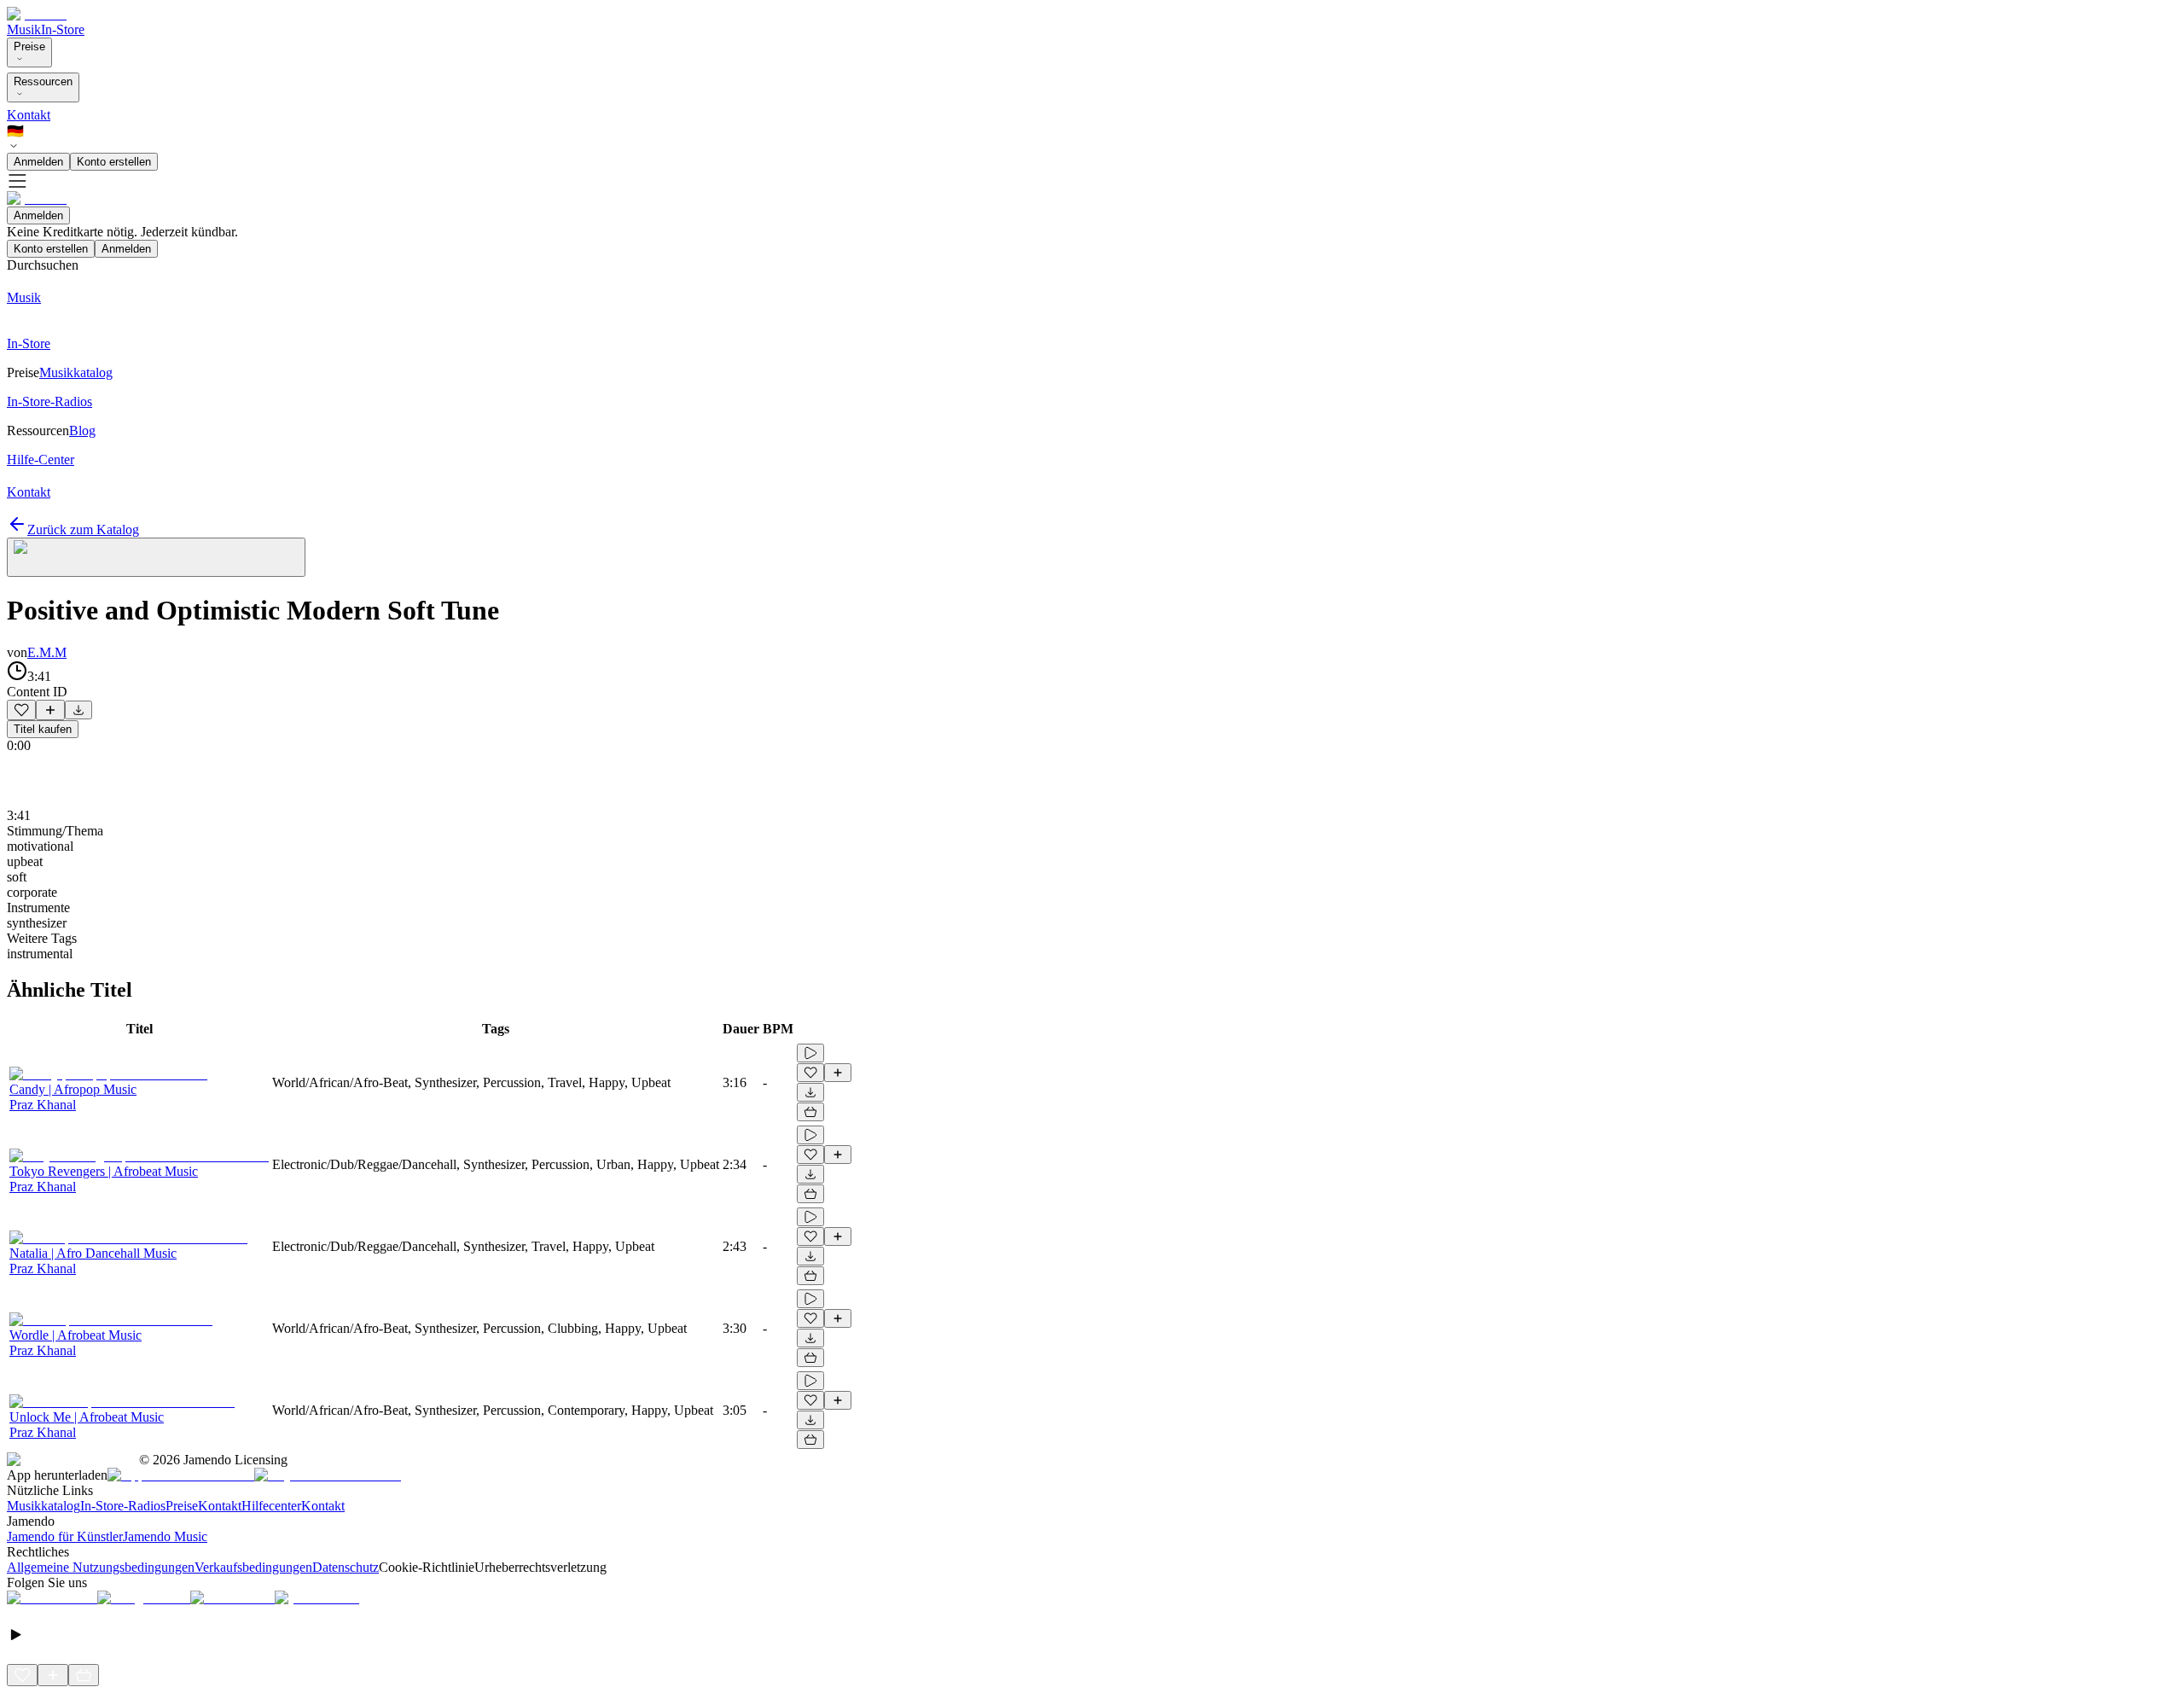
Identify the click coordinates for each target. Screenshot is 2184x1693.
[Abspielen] (810, 1053)
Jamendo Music (165, 1536)
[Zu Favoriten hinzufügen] (21, 710)
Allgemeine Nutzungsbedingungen (101, 1567)
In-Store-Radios (123, 1506)
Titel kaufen (43, 729)
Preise (29, 47)
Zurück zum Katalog (83, 529)
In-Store (63, 29)
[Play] (156, 557)
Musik (24, 29)
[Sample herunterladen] (78, 710)
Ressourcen (43, 81)
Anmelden (38, 162)
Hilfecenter (271, 1506)
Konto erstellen (114, 162)
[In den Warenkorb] (810, 1112)
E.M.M (47, 652)
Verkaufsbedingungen (253, 1567)
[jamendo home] (37, 14)
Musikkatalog (44, 1506)
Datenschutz (346, 1567)
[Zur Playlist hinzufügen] (50, 710)
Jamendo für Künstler (65, 1536)
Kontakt (29, 115)
